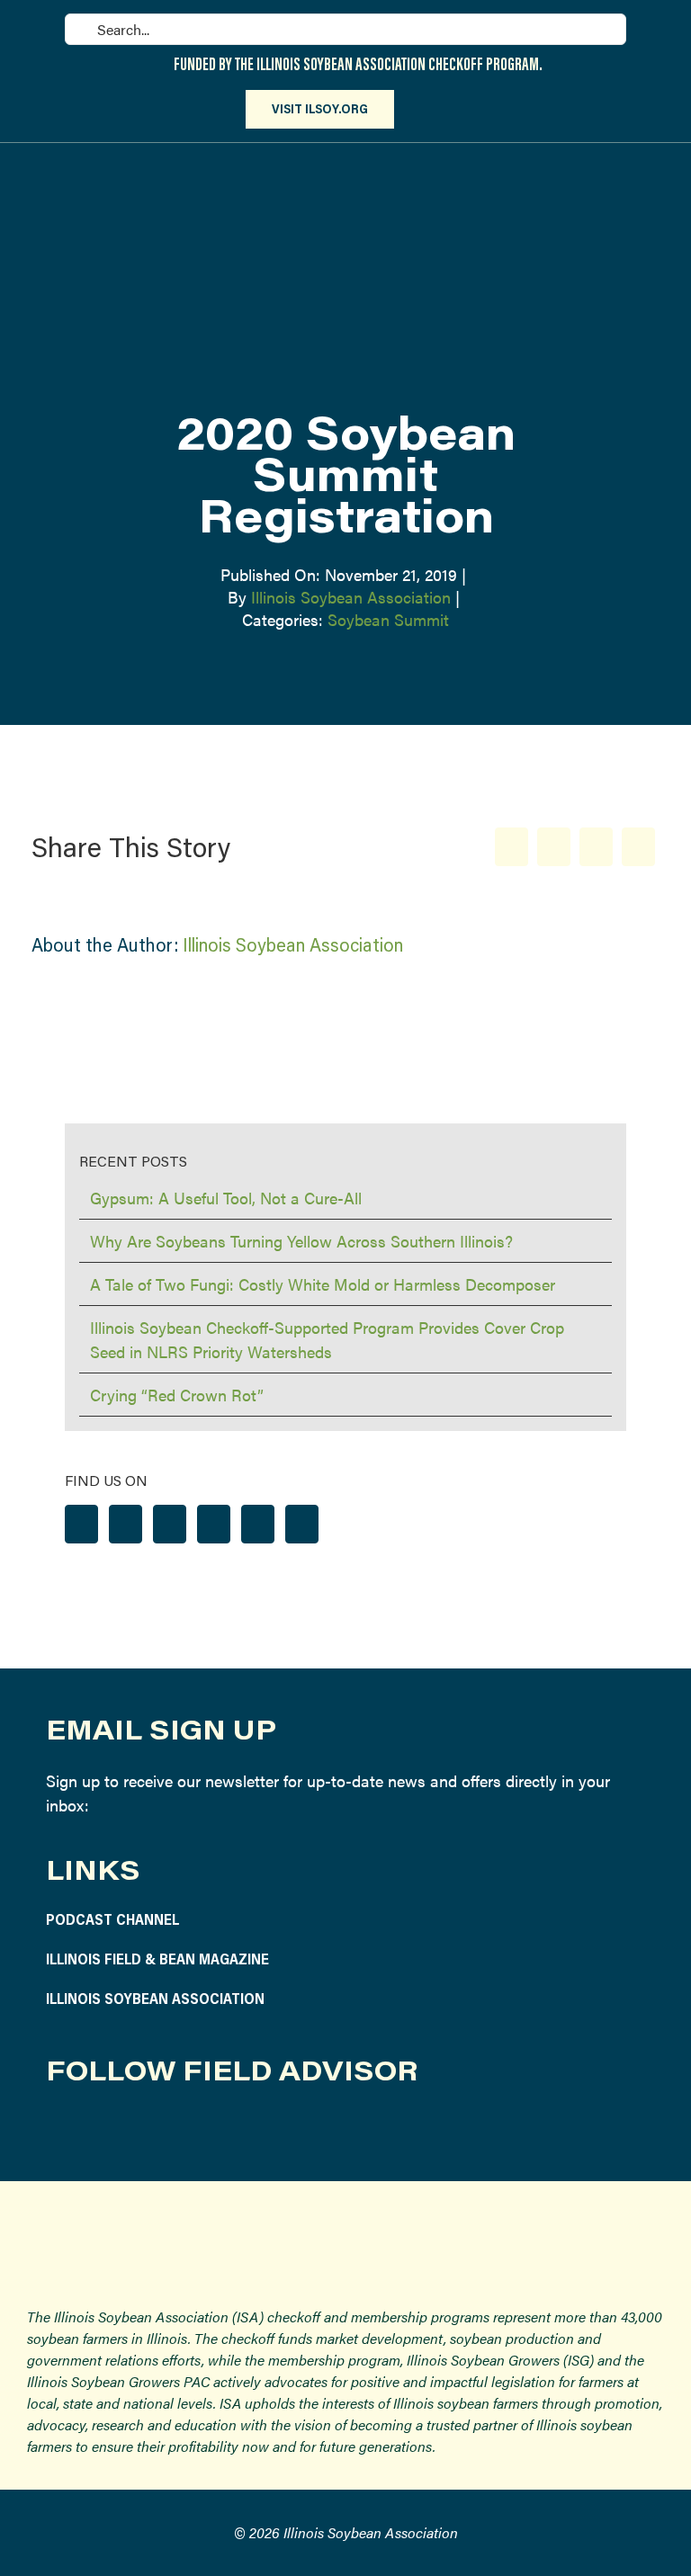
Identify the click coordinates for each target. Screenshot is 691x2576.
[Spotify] (258, 1524)
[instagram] (100, 2129)
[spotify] (227, 2129)
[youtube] (185, 2129)
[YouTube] (214, 1524)
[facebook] (58, 2129)
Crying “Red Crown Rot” (177, 1395)
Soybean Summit (388, 619)
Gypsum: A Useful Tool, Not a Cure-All (226, 1198)
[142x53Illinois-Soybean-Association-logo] (345, 2225)
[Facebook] (512, 847)
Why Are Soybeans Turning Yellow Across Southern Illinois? (301, 1241)
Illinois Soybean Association (351, 597)
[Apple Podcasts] (302, 1524)
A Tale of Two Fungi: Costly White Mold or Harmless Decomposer (323, 1284)
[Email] (638, 847)
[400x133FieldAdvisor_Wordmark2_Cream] (258, 164)
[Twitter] (170, 1524)
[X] (554, 847)
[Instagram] (126, 1524)
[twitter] (143, 2129)
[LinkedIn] (596, 847)
